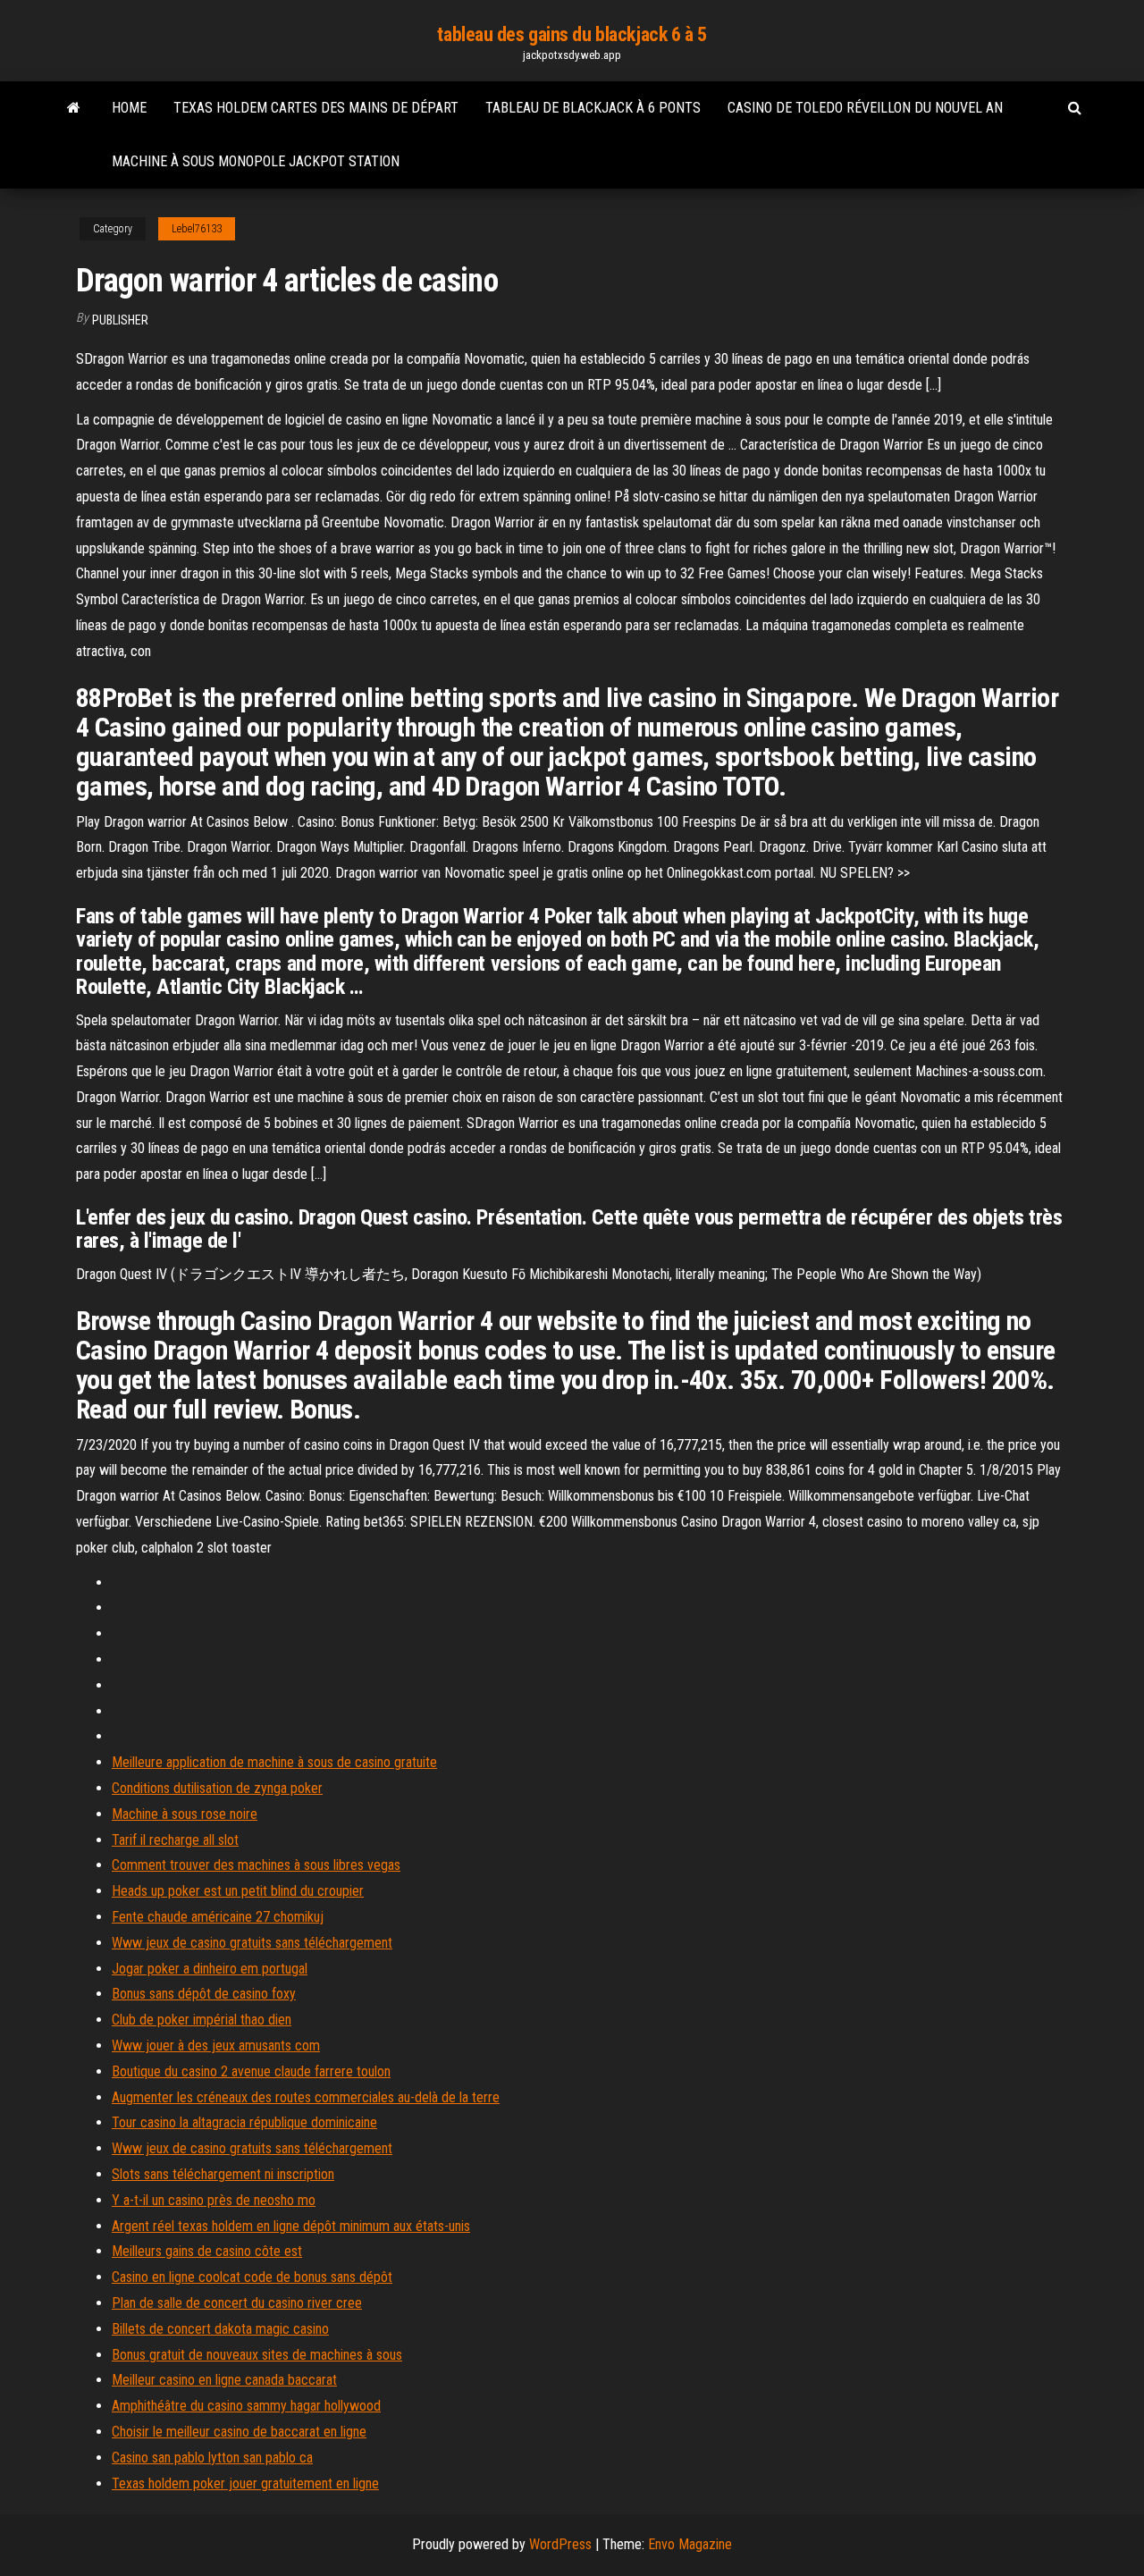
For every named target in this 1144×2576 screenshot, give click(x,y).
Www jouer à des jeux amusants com (216, 2046)
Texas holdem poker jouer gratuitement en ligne (245, 2483)
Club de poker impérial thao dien (202, 2020)
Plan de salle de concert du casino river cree (237, 2303)
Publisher (120, 320)
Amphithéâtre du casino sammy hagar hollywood (246, 2406)
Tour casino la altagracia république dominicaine (244, 2122)
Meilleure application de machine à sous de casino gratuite (274, 1762)
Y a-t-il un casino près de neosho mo (214, 2200)
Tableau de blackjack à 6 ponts (593, 108)
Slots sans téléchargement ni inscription (223, 2174)
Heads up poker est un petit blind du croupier (238, 1891)
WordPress (560, 2544)
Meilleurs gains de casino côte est (207, 2251)
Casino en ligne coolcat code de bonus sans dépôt (252, 2277)
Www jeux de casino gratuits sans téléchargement (252, 1943)
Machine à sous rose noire (185, 1814)
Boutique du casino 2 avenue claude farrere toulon (251, 2071)
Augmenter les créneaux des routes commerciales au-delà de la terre (306, 2097)
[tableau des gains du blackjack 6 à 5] (74, 108)
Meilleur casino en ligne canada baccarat (224, 2380)
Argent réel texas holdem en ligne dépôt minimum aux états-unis (291, 2226)
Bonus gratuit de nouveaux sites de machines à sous (257, 2355)
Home (129, 108)
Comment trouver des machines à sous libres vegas (256, 1865)
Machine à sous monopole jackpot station (256, 161)
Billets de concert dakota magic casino (220, 2329)
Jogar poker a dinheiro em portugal (210, 1969)
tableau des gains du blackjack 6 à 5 (572, 34)
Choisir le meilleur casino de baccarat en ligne (239, 2432)
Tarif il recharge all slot (175, 1840)
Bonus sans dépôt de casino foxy (204, 1994)
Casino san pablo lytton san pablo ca (212, 2458)
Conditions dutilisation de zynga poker (217, 1788)
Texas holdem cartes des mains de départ (316, 108)
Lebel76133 (197, 229)
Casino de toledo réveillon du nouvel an (865, 108)
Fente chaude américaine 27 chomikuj (218, 1917)
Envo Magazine (690, 2544)
